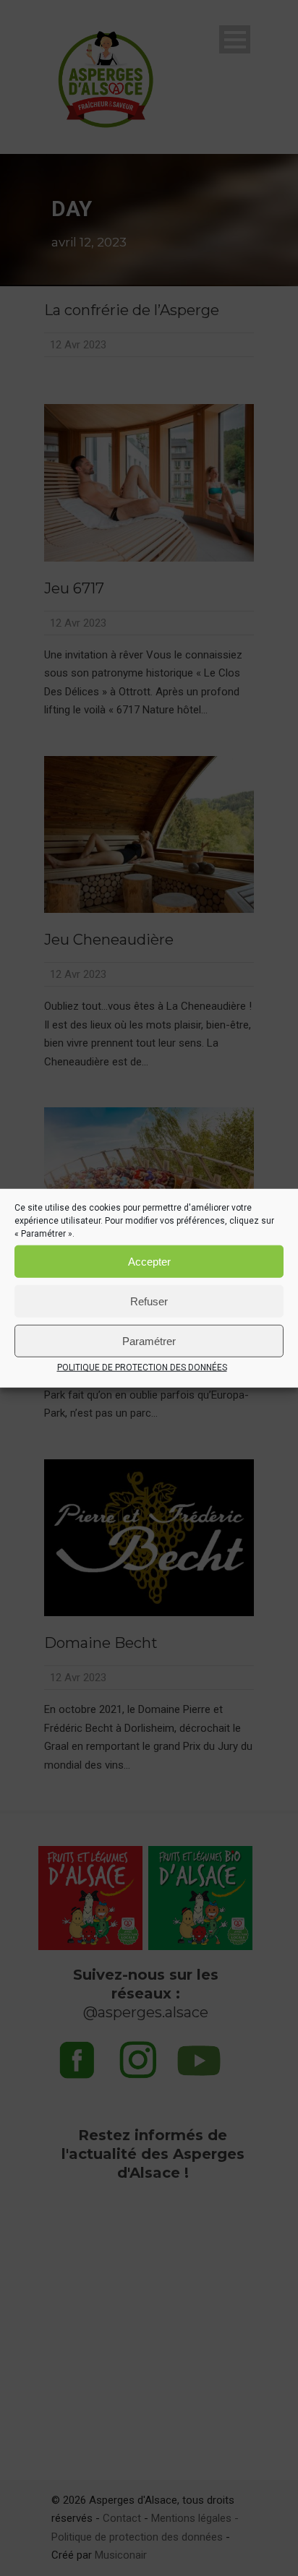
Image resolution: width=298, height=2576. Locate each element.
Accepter (149, 1261)
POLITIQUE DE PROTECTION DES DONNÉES (142, 1368)
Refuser (149, 1301)
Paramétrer (149, 1340)
